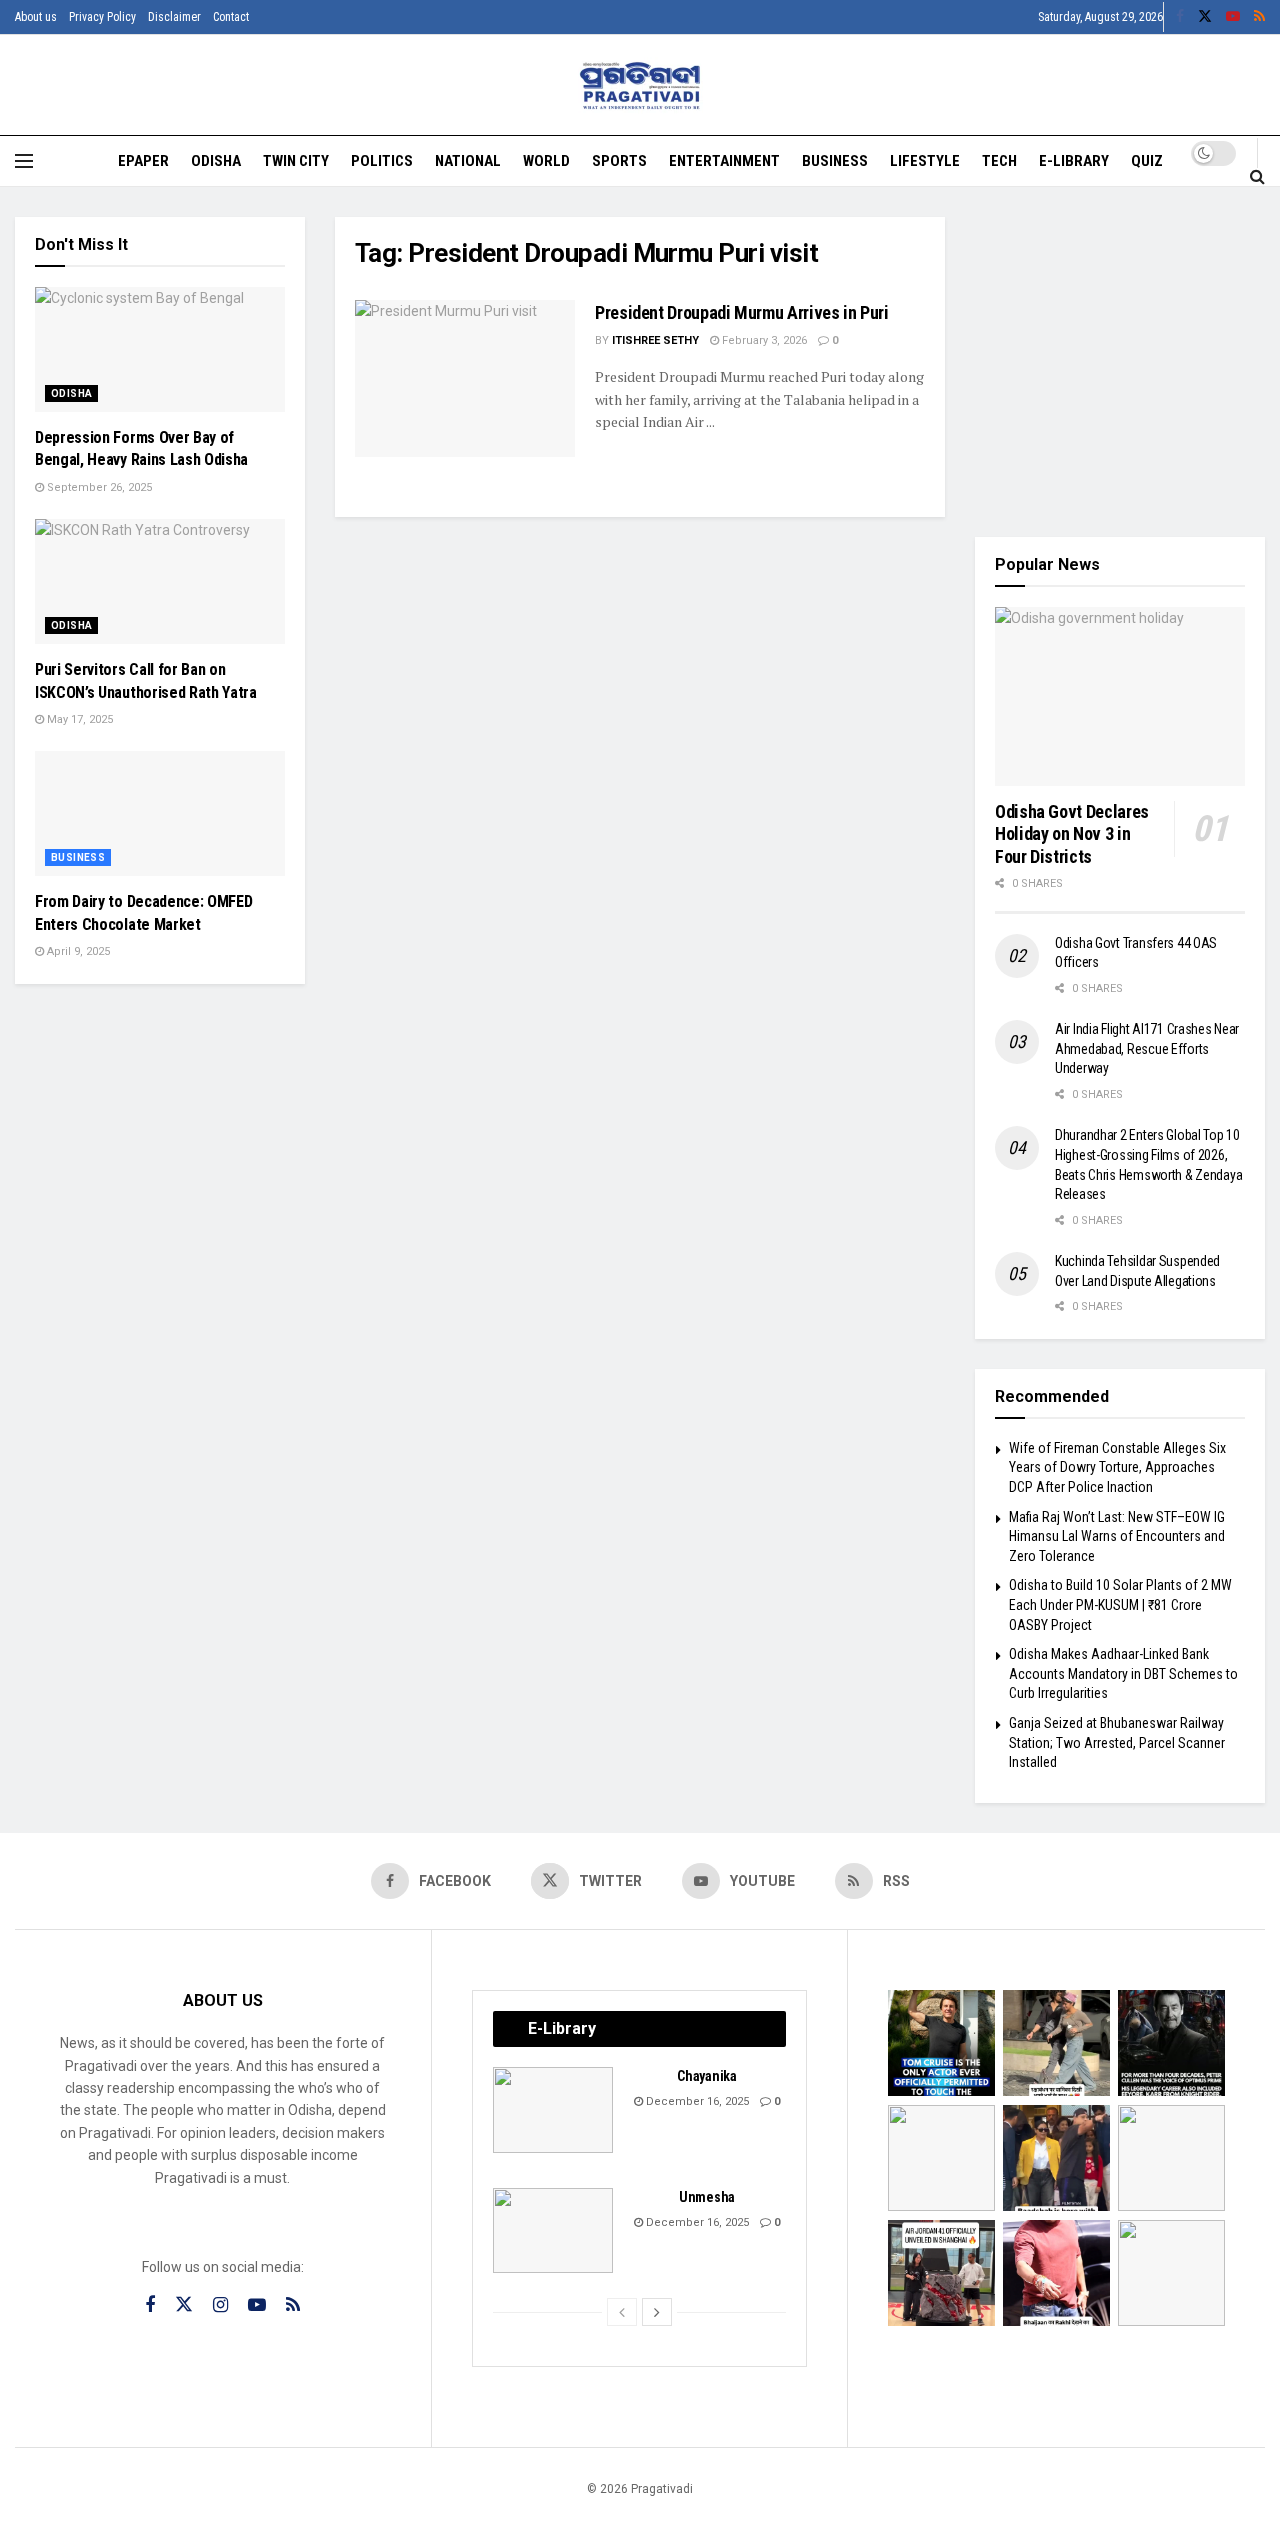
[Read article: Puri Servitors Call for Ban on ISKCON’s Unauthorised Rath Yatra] (160, 581)
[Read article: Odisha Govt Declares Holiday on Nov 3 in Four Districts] (1120, 696)
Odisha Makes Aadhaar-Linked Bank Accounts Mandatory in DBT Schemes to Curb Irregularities (1123, 1673)
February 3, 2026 (763, 340)
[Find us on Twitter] (1205, 17)
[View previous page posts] (622, 2312)
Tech (999, 161)
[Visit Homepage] (640, 85)
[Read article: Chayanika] (553, 2110)
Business (835, 161)
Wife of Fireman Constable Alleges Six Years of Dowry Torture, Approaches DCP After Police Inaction (1117, 1467)
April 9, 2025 (77, 951)
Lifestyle (925, 161)
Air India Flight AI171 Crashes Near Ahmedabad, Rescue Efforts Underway (1147, 1048)
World (546, 161)
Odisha (216, 161)
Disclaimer (174, 17)
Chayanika (706, 2076)
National (468, 161)
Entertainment (724, 161)
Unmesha (707, 2197)
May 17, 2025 (78, 719)
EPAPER (143, 161)
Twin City (296, 161)
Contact (231, 17)
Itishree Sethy (655, 340)
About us (36, 17)
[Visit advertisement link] (1120, 362)
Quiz (1147, 161)
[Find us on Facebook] (1180, 17)
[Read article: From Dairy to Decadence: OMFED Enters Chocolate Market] (160, 813)
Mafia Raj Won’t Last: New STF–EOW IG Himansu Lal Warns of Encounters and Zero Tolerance (1117, 1536)
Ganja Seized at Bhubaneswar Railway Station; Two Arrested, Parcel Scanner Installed (1117, 1742)
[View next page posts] (657, 2312)
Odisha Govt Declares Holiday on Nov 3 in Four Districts (1072, 834)
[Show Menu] (24, 161)
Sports (619, 161)
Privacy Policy (102, 17)
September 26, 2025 (98, 487)
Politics (382, 161)
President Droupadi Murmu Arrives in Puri (742, 312)
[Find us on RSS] (1259, 17)
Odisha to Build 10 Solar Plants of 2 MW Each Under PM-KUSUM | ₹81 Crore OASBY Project (1120, 1604)
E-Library (1074, 161)
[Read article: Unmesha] (553, 2231)
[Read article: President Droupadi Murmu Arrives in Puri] (465, 378)
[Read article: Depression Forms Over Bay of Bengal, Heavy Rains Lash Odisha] (160, 349)
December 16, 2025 (696, 2101)
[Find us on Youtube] (1233, 17)
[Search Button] (1257, 176)
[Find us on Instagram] (220, 2305)
